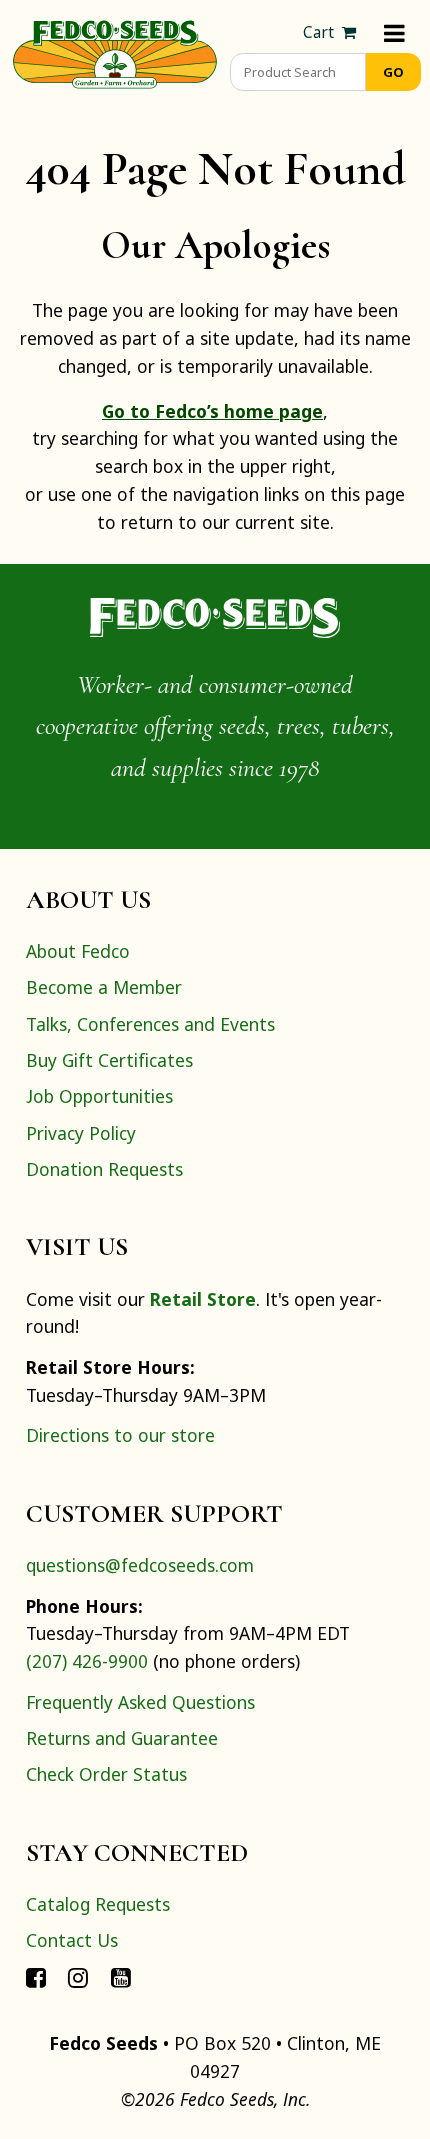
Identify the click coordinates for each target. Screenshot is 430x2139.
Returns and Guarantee (122, 1738)
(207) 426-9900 (87, 1661)
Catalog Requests (98, 1904)
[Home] (115, 52)
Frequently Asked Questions (140, 1702)
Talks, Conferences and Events (150, 1024)
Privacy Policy (81, 1133)
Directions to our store (120, 1435)
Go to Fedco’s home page (212, 411)
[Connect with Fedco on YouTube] (121, 1977)
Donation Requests (104, 1169)
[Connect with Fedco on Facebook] (36, 1977)
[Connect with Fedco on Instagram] (78, 1977)
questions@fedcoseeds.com (140, 1565)
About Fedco (78, 951)
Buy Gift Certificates (109, 1060)
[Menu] (394, 32)
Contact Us (72, 1940)
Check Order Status (106, 1774)
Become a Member (104, 987)
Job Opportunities (99, 1096)
